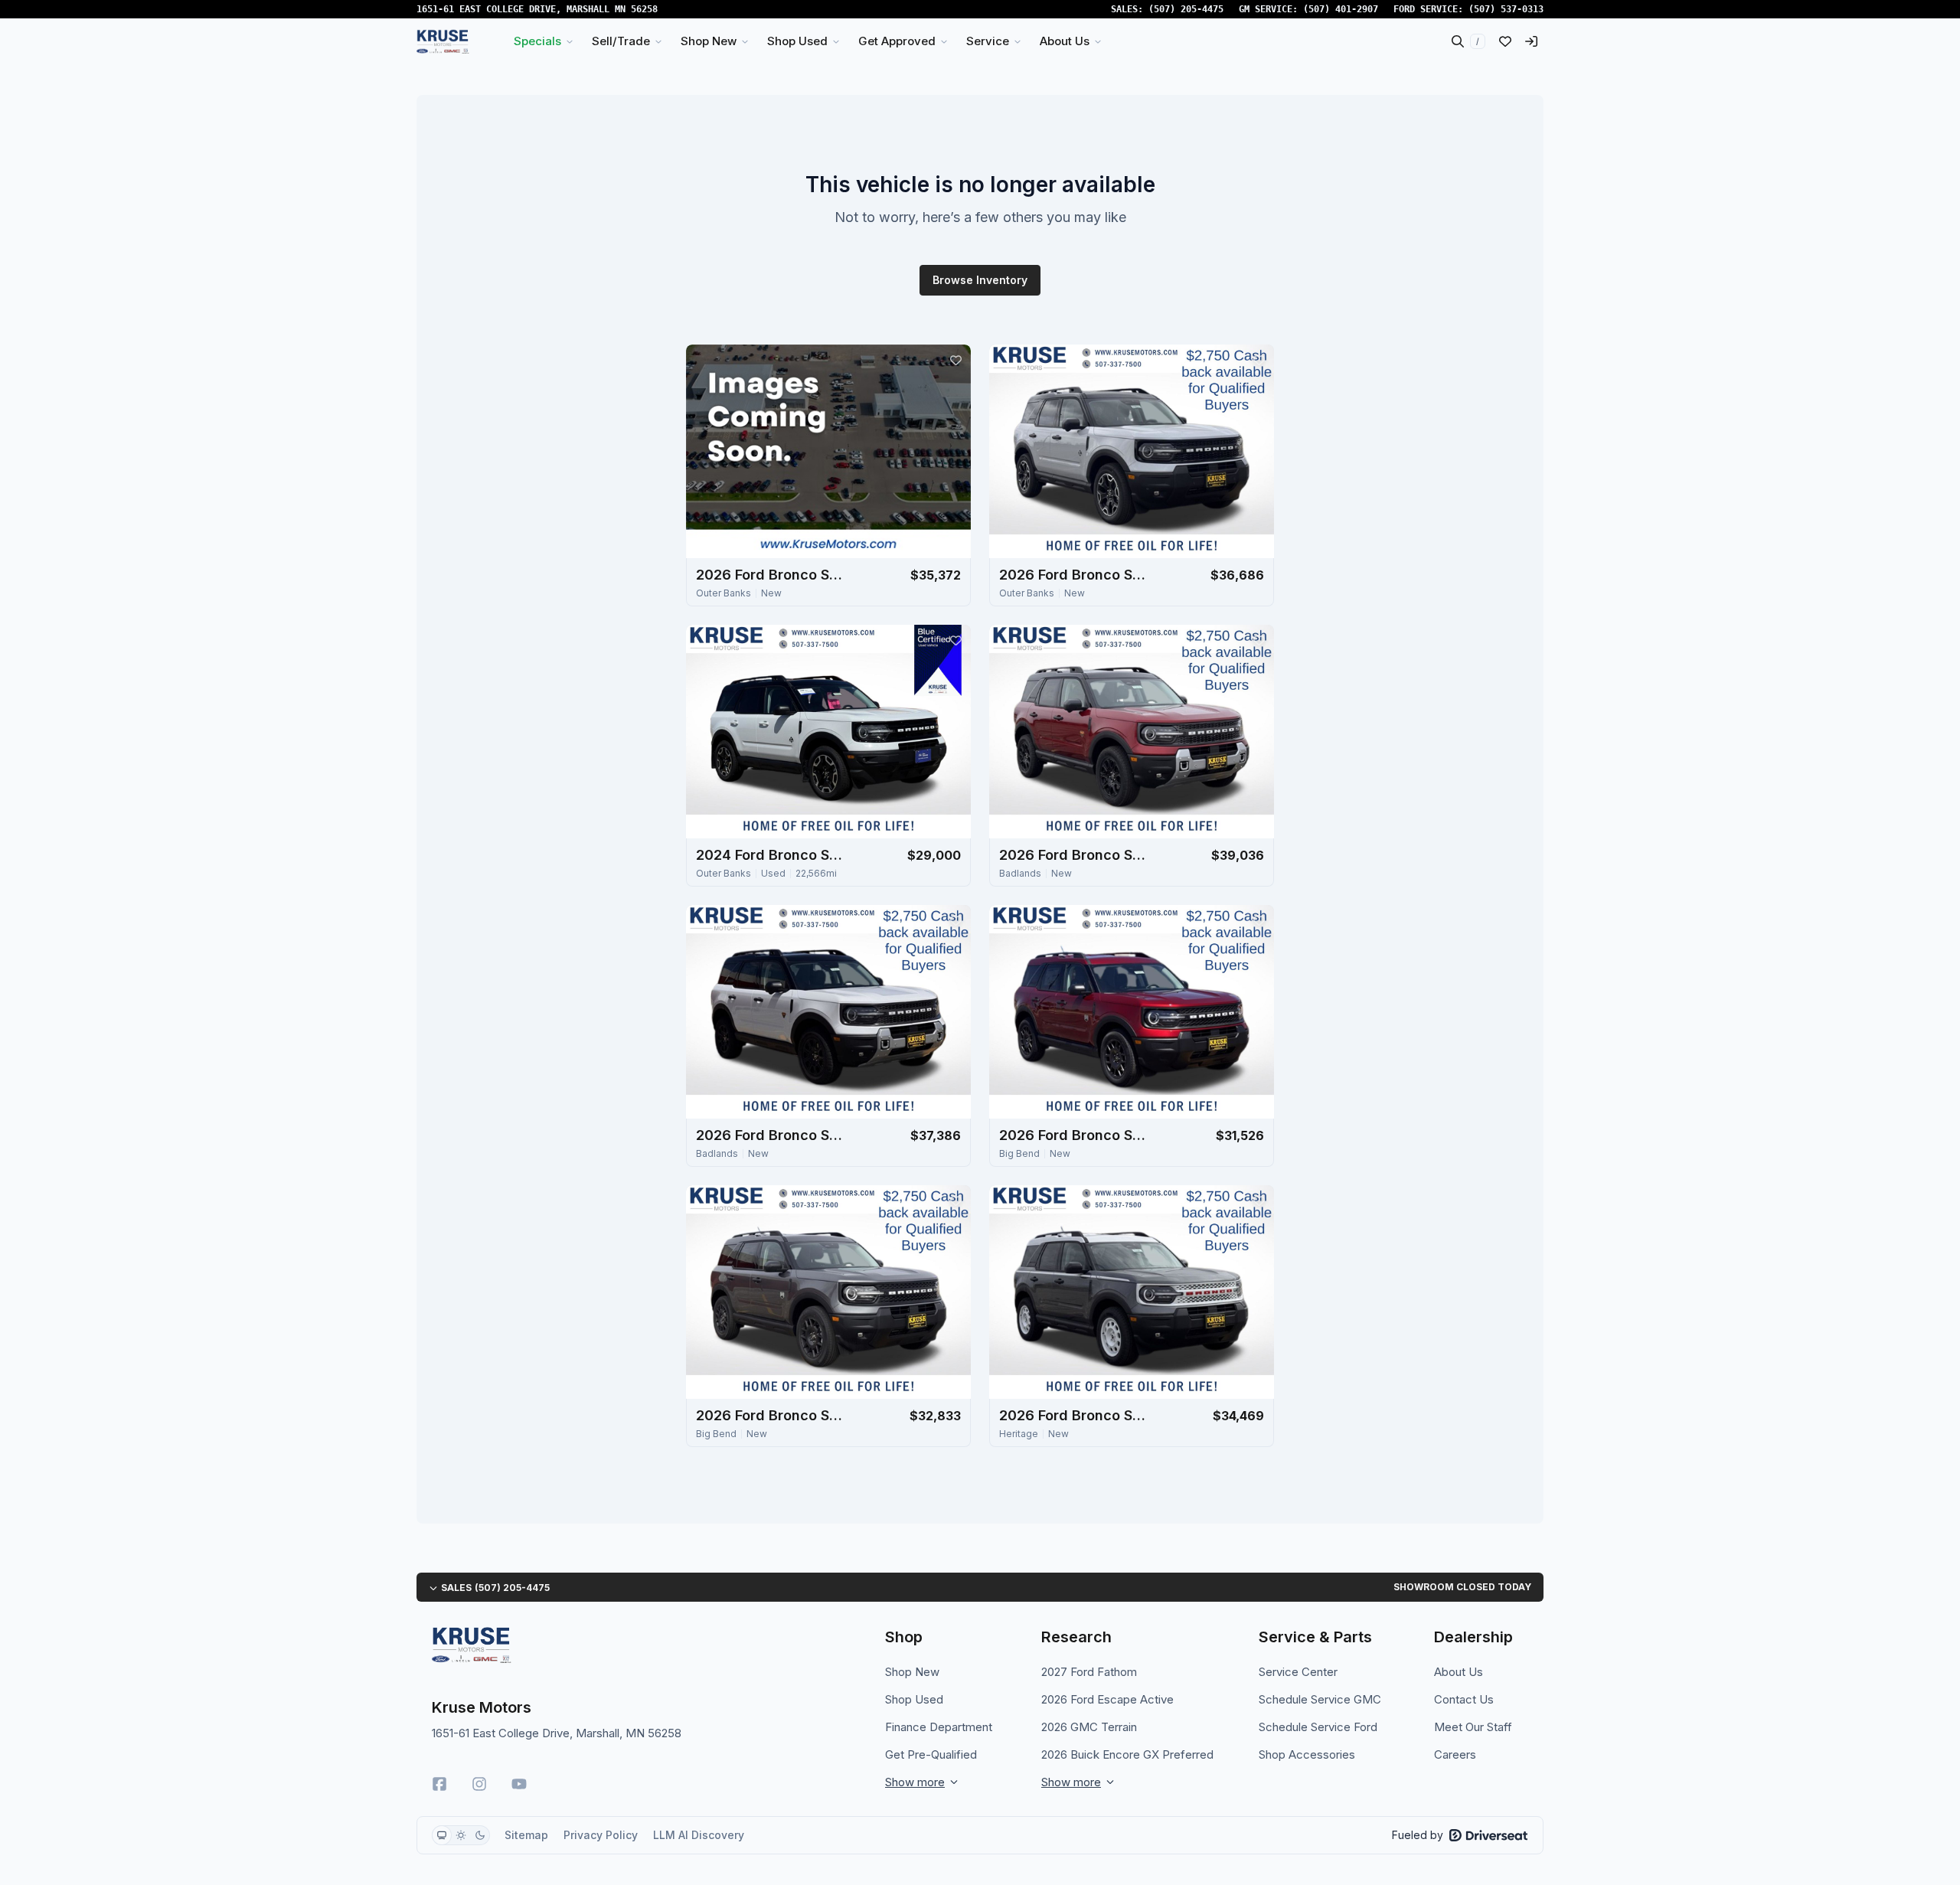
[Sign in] (1531, 41)
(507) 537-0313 (1506, 9)
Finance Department (939, 1727)
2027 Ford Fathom (1089, 1672)
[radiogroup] (461, 1835)
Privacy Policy (601, 1835)
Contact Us (1464, 1699)
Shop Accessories (1307, 1754)
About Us (1459, 1672)
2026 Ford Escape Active (1107, 1699)
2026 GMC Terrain (1089, 1727)
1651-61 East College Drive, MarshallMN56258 (537, 9)
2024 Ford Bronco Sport (773, 855)
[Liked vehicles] (1505, 41)
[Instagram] (479, 1784)
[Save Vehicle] (955, 360)
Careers (1455, 1754)
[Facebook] (439, 1784)
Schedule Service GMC (1320, 1699)
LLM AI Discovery (699, 1835)
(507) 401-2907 (1341, 9)
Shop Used (914, 1699)
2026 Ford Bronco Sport (773, 575)
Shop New (912, 1672)
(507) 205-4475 (1186, 9)
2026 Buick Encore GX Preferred (1127, 1754)
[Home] (443, 41)
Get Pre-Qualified (931, 1754)
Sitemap (526, 1835)
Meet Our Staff (1473, 1727)
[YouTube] (519, 1784)
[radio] (442, 1835)
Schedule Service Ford (1318, 1727)
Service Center (1298, 1672)
